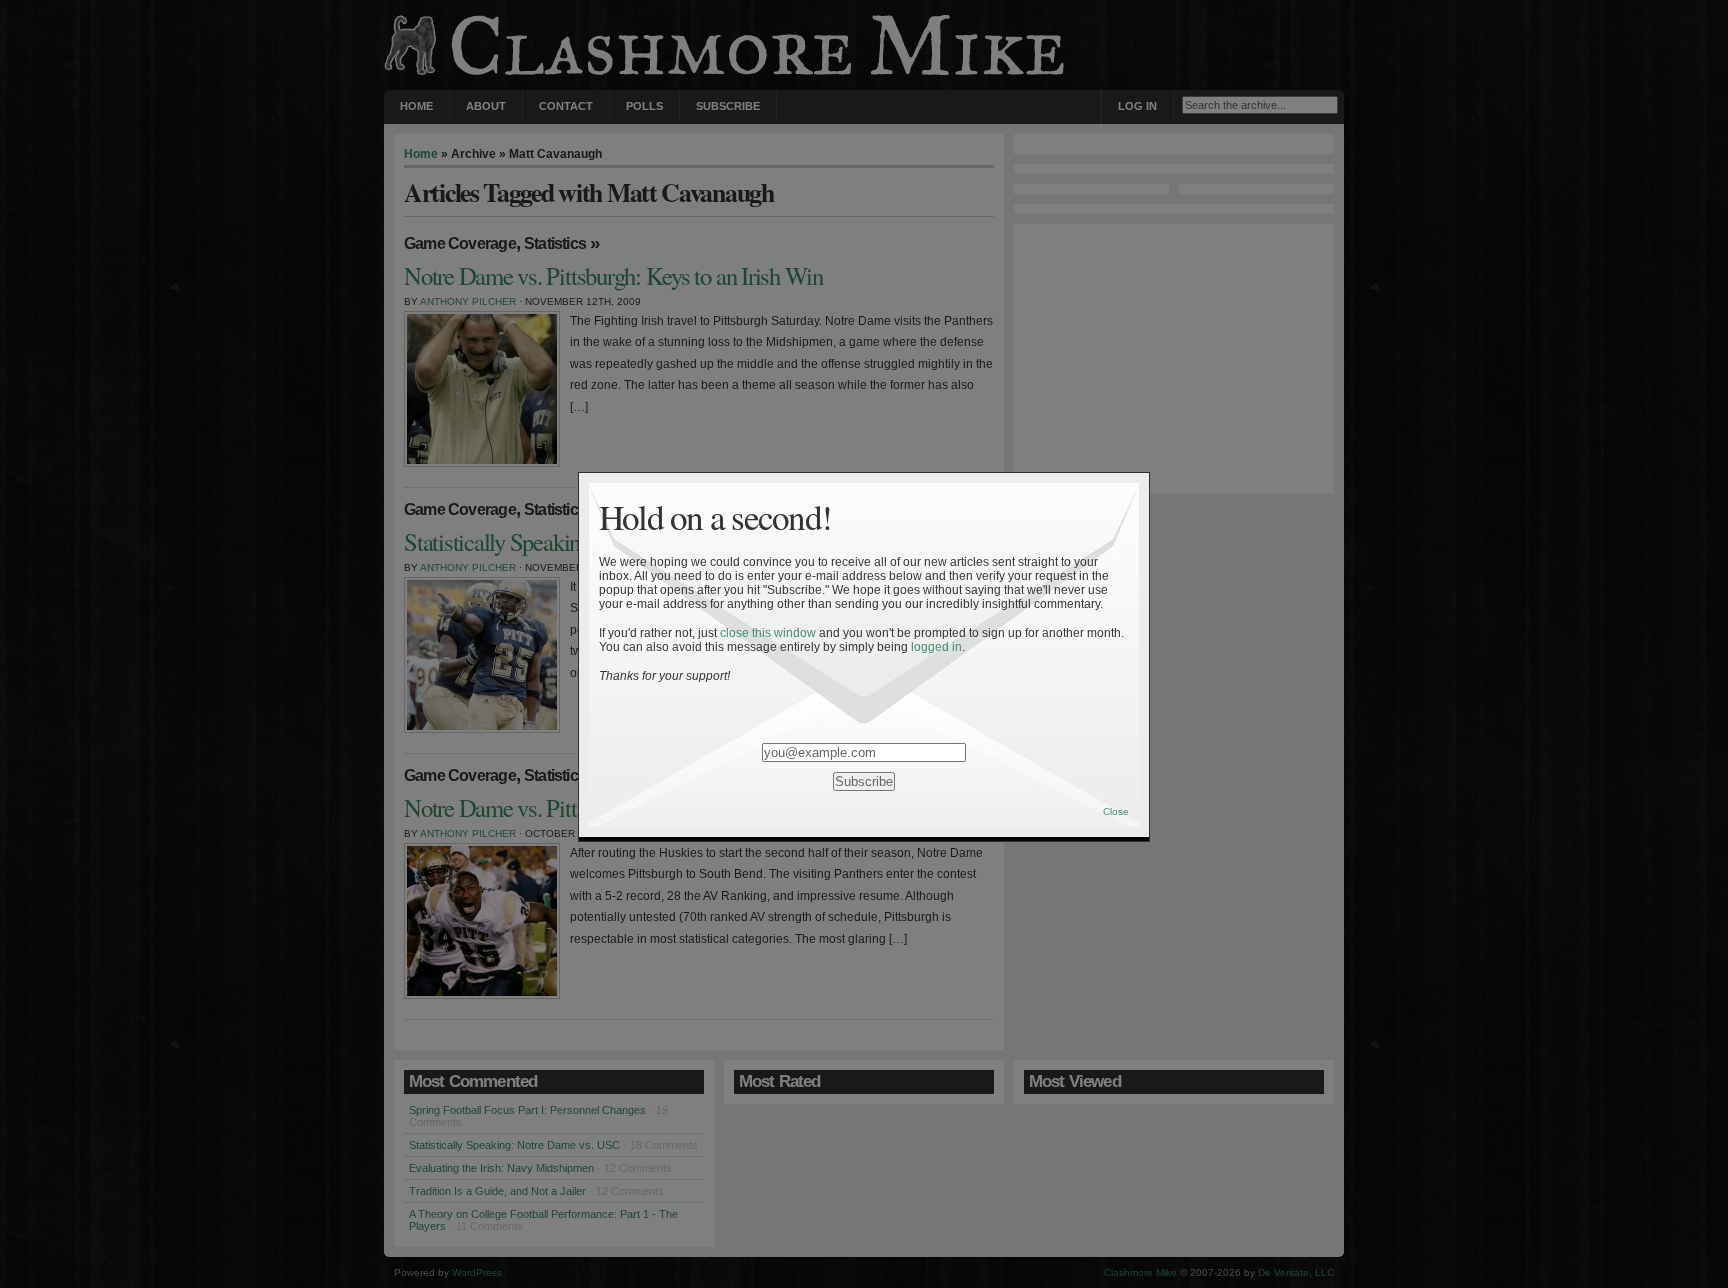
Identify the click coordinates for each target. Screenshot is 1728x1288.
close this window (768, 633)
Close (1116, 811)
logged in (936, 647)
